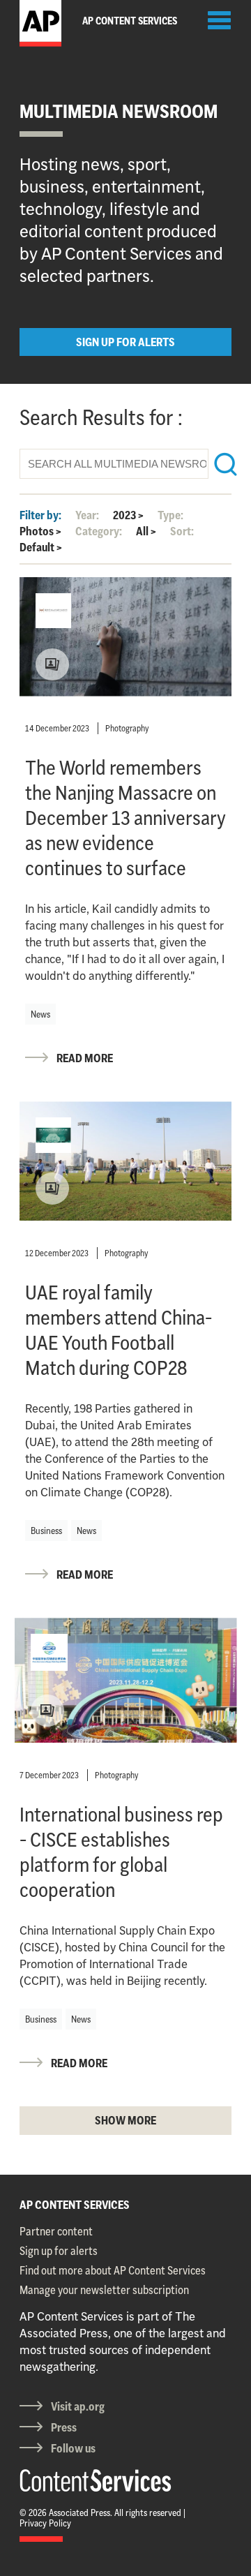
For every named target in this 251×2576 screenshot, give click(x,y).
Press (64, 2427)
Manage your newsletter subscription (104, 2290)
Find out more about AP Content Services (113, 2270)
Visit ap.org (78, 2406)
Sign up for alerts (59, 2251)
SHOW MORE (125, 2120)
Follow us (73, 2448)
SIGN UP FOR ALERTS (125, 342)
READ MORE (85, 1058)
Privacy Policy (45, 2523)
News (40, 1014)
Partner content (56, 2231)
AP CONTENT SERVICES (75, 2205)
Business (46, 1531)
